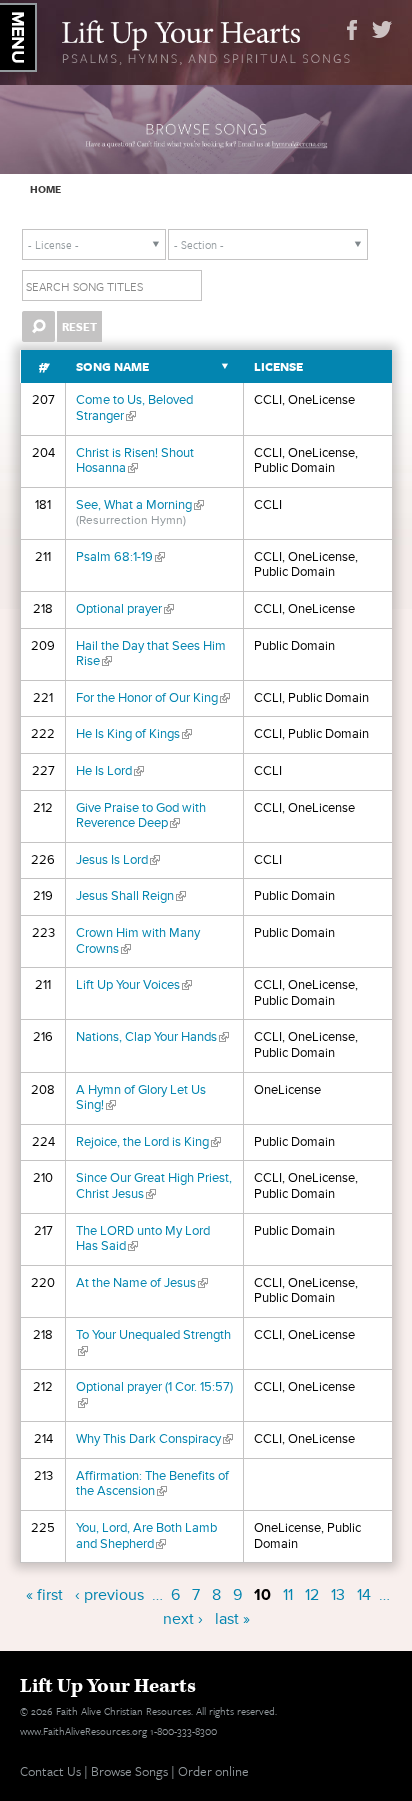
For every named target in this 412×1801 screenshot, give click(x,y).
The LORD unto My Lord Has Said (143, 1239)
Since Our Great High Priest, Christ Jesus (154, 1186)
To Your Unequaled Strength (153, 1343)
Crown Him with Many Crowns (138, 941)
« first (44, 1595)
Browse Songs (129, 1771)
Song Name (112, 366)
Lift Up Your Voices (134, 985)
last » (232, 1619)
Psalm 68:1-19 (120, 557)
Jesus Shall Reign (131, 896)
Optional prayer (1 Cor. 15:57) (154, 1395)
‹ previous (109, 1595)
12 (312, 1595)
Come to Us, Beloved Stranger (134, 408)
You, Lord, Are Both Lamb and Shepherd (146, 1536)
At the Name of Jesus (142, 1283)
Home (45, 189)
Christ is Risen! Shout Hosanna (135, 461)
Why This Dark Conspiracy (154, 1439)
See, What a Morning (140, 505)
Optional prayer (125, 609)
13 (338, 1595)
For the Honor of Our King (153, 698)
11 (288, 1595)
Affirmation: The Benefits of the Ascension (152, 1484)
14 (364, 1595)
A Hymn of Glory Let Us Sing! (141, 1098)
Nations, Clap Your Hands (152, 1037)
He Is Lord (110, 771)
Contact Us (50, 1771)
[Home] (206, 40)
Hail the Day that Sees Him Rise (151, 654)
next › (183, 1619)
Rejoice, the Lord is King (148, 1142)
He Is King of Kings (134, 734)
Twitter (382, 30)
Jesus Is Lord (118, 860)
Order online (213, 1771)
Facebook (352, 30)
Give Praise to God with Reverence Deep (141, 816)
